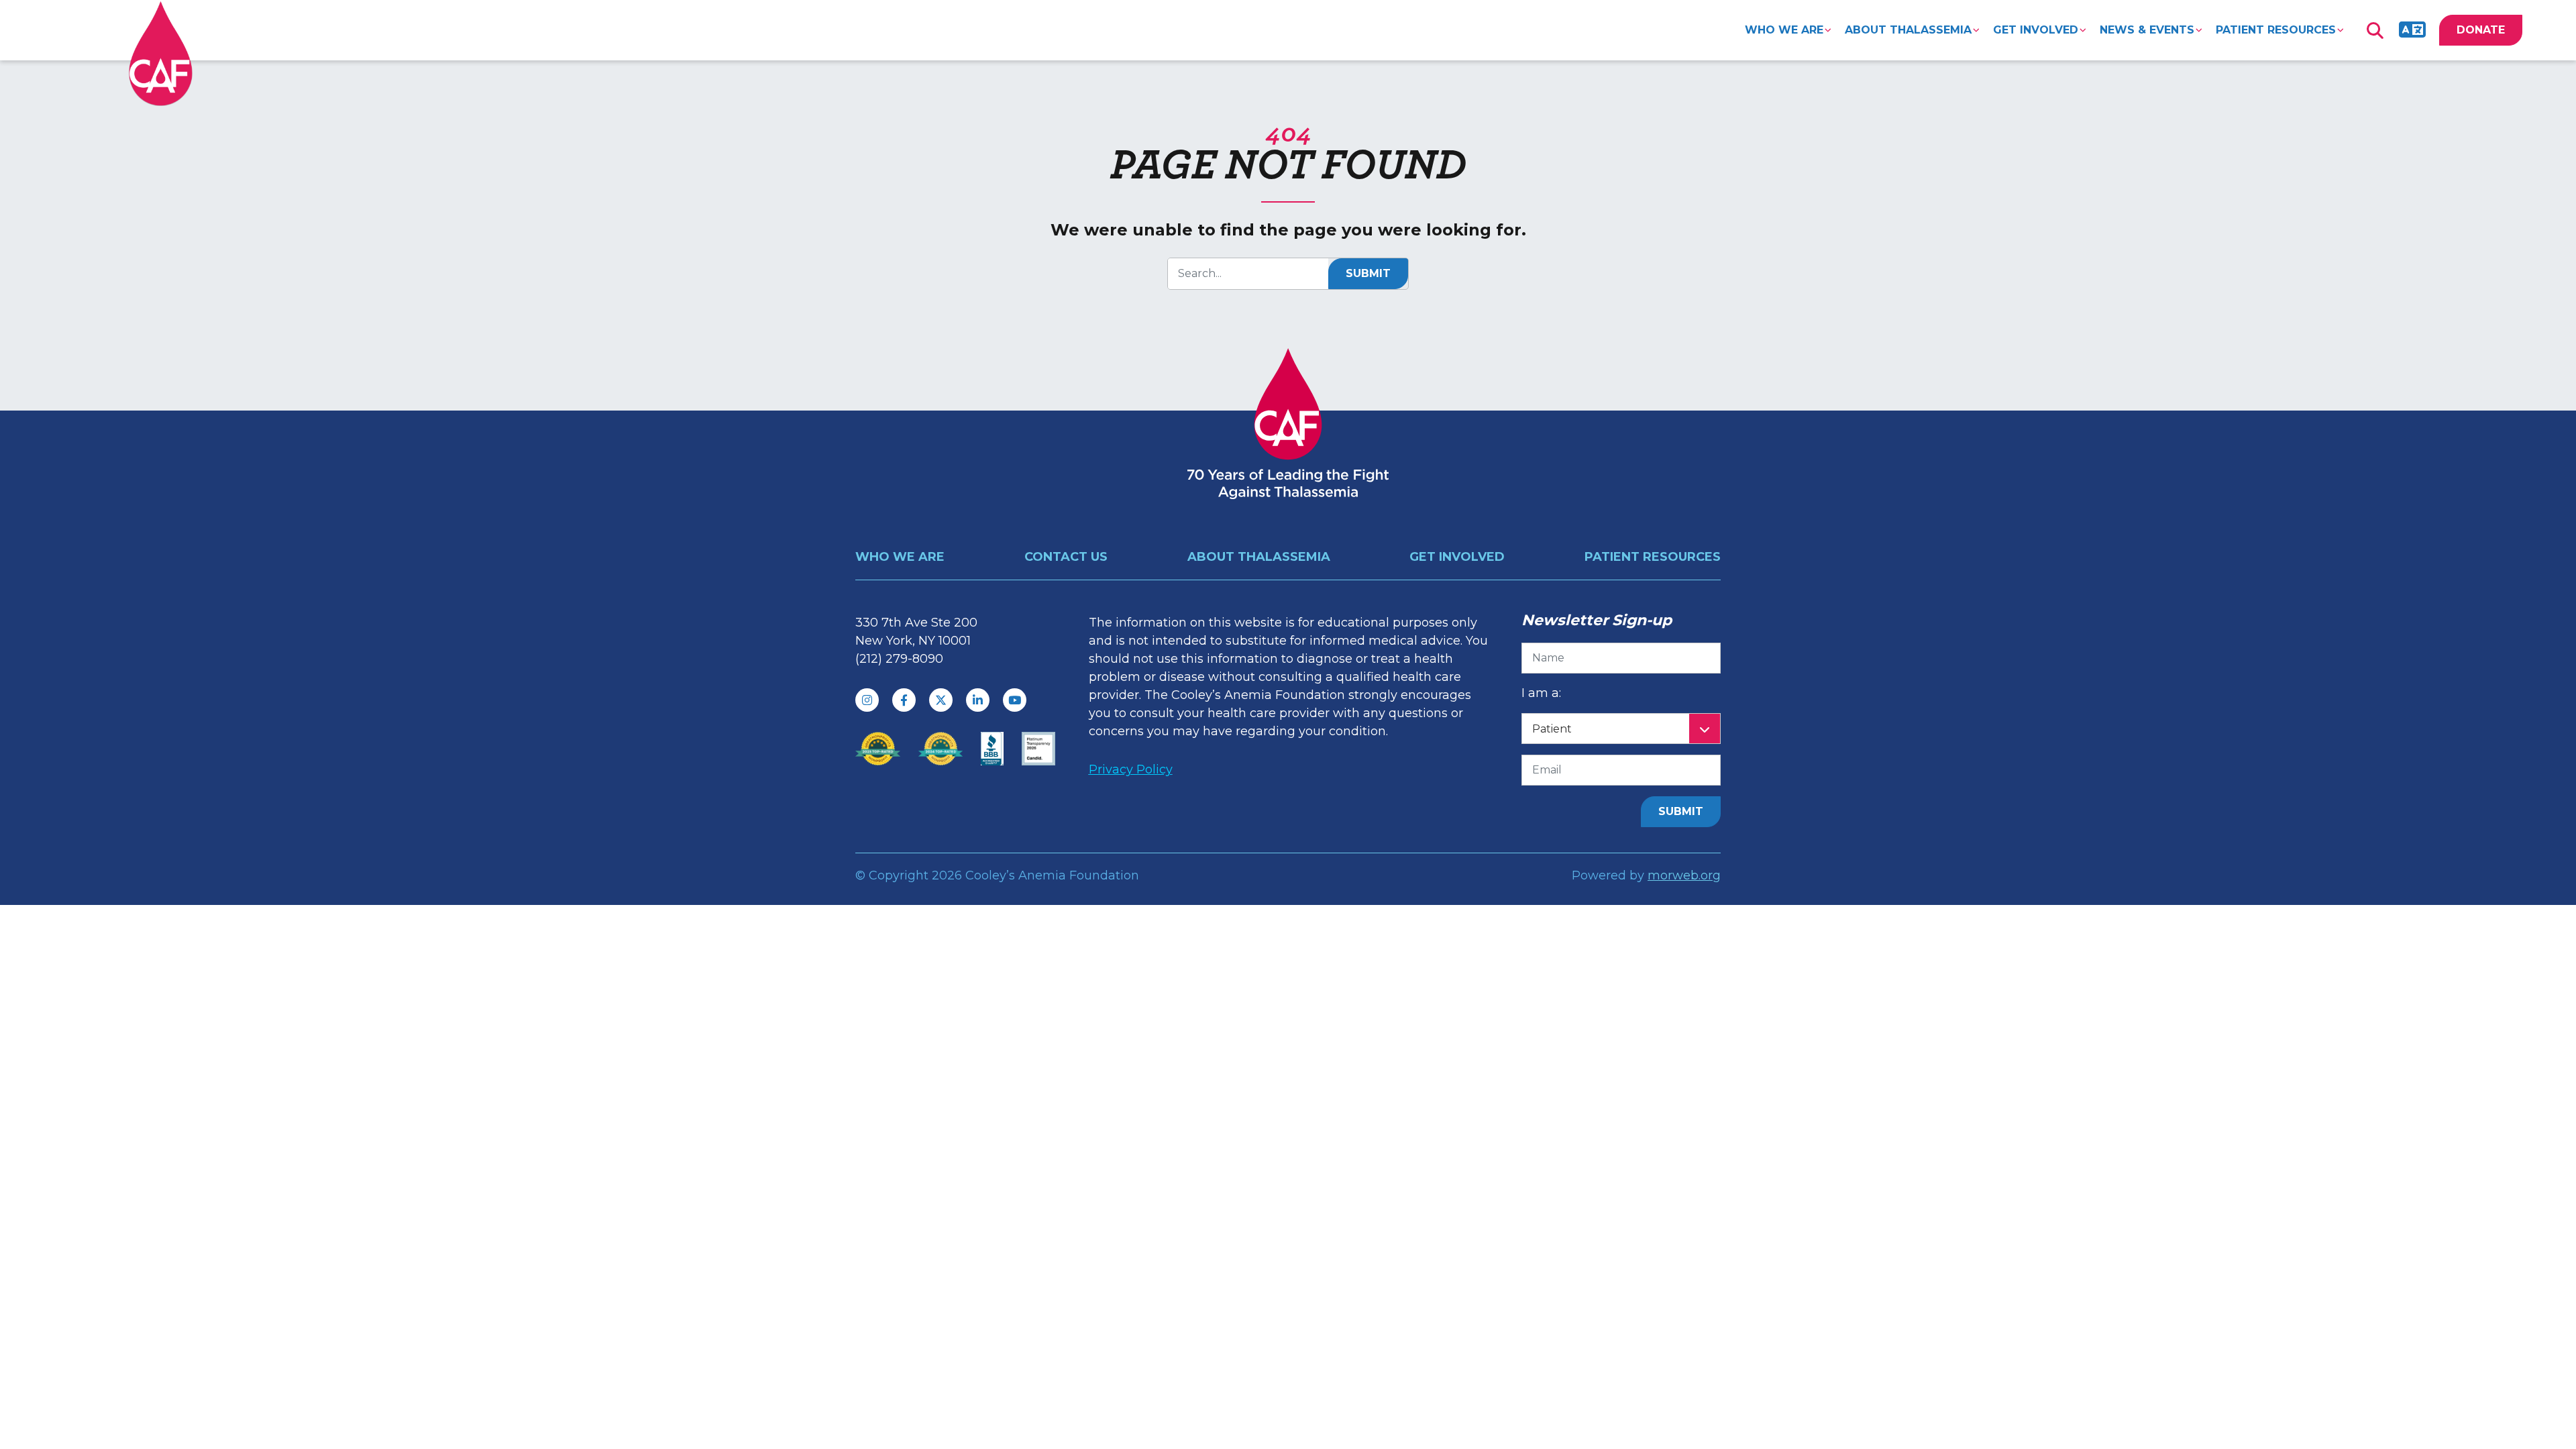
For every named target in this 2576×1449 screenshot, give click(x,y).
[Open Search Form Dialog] (2375, 30)
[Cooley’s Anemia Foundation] (161, 53)
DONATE (2481, 30)
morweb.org (1684, 875)
